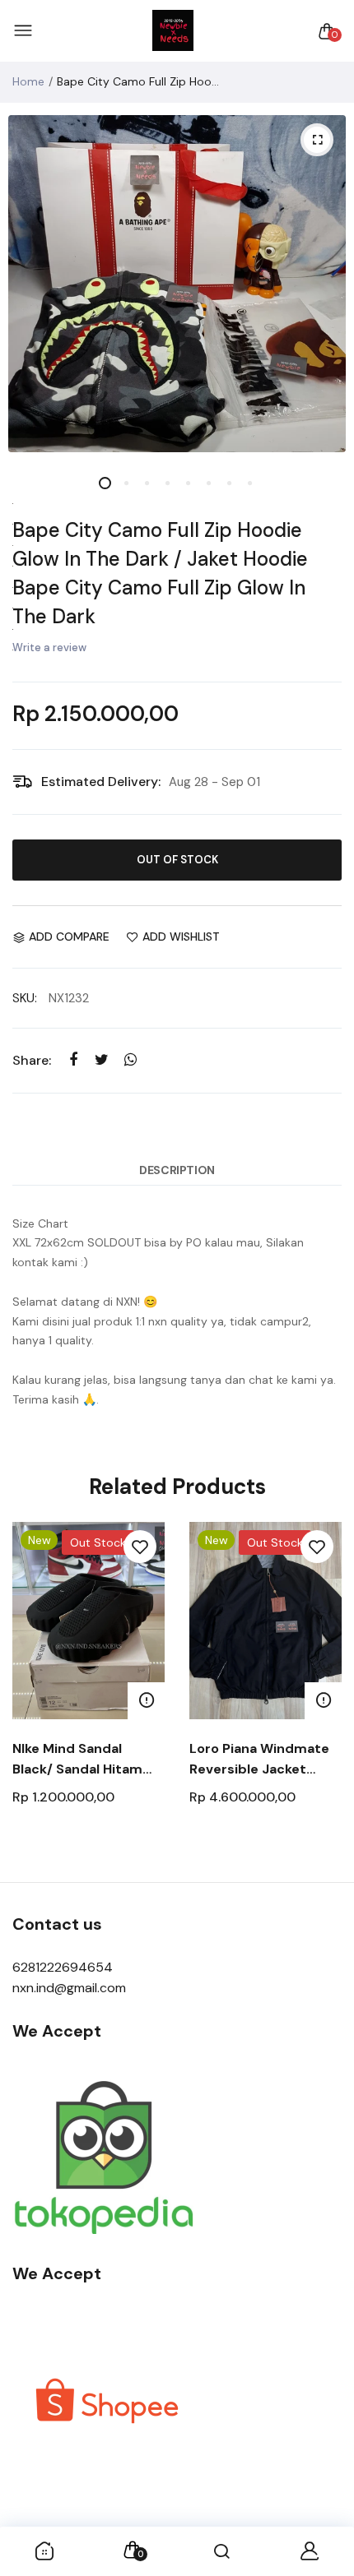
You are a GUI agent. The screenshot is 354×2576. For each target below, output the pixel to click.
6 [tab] (208, 483)
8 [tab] (249, 483)
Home (28, 81)
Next (323, 1693)
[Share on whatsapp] (130, 1060)
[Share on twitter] (102, 1060)
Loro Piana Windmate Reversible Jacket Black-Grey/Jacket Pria (265, 1760)
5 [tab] (187, 483)
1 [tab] (105, 483)
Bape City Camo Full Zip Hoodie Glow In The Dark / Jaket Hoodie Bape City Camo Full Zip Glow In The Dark (160, 573)
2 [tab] (126, 483)
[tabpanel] (177, 284)
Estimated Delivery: (101, 782)
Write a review (49, 647)
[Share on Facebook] (73, 1060)
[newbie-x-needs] (173, 31)
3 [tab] (146, 483)
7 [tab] (228, 483)
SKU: (25, 998)
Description (177, 1170)
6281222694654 (63, 1967)
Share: (32, 1060)
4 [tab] (167, 483)
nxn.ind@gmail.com (69, 1988)
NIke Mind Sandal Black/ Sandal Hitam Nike (77, 1760)
